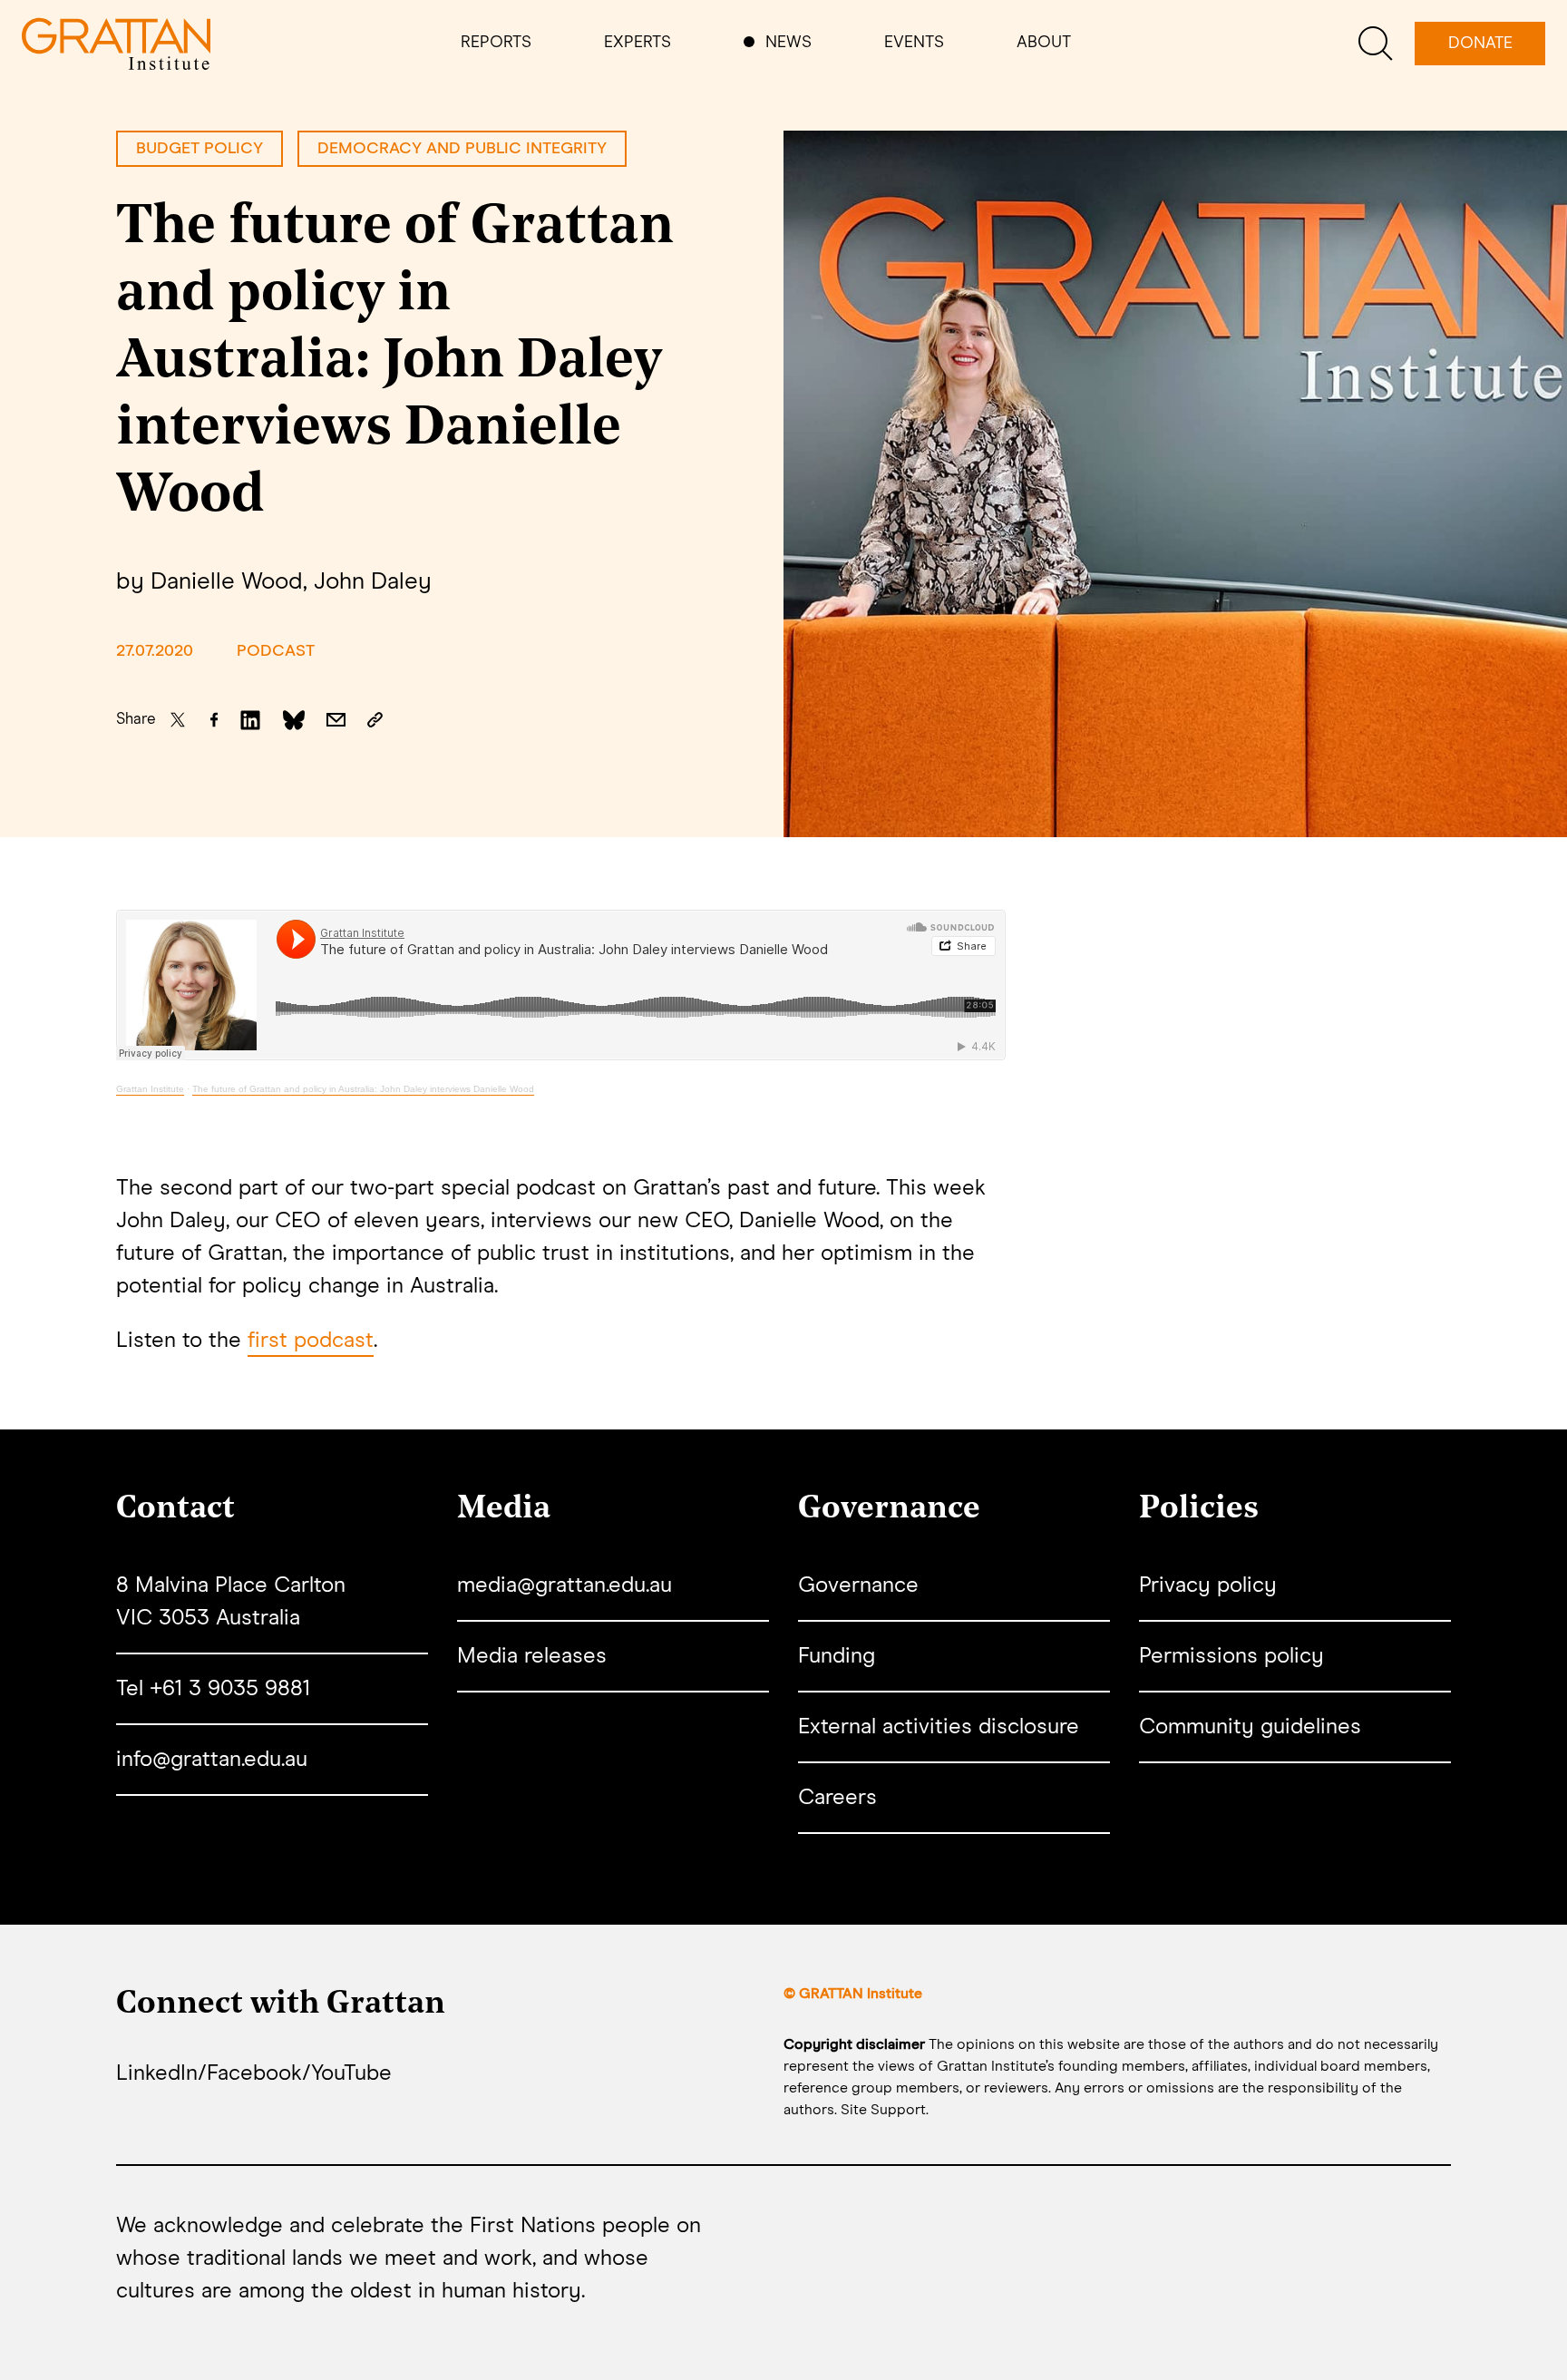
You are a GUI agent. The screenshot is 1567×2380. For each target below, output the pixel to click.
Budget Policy (200, 149)
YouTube (351, 2073)
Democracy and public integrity (462, 149)
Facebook (254, 2073)
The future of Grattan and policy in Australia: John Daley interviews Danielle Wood (363, 1089)
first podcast (311, 1341)
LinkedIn (157, 2073)
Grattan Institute (150, 1089)
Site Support (883, 2110)
